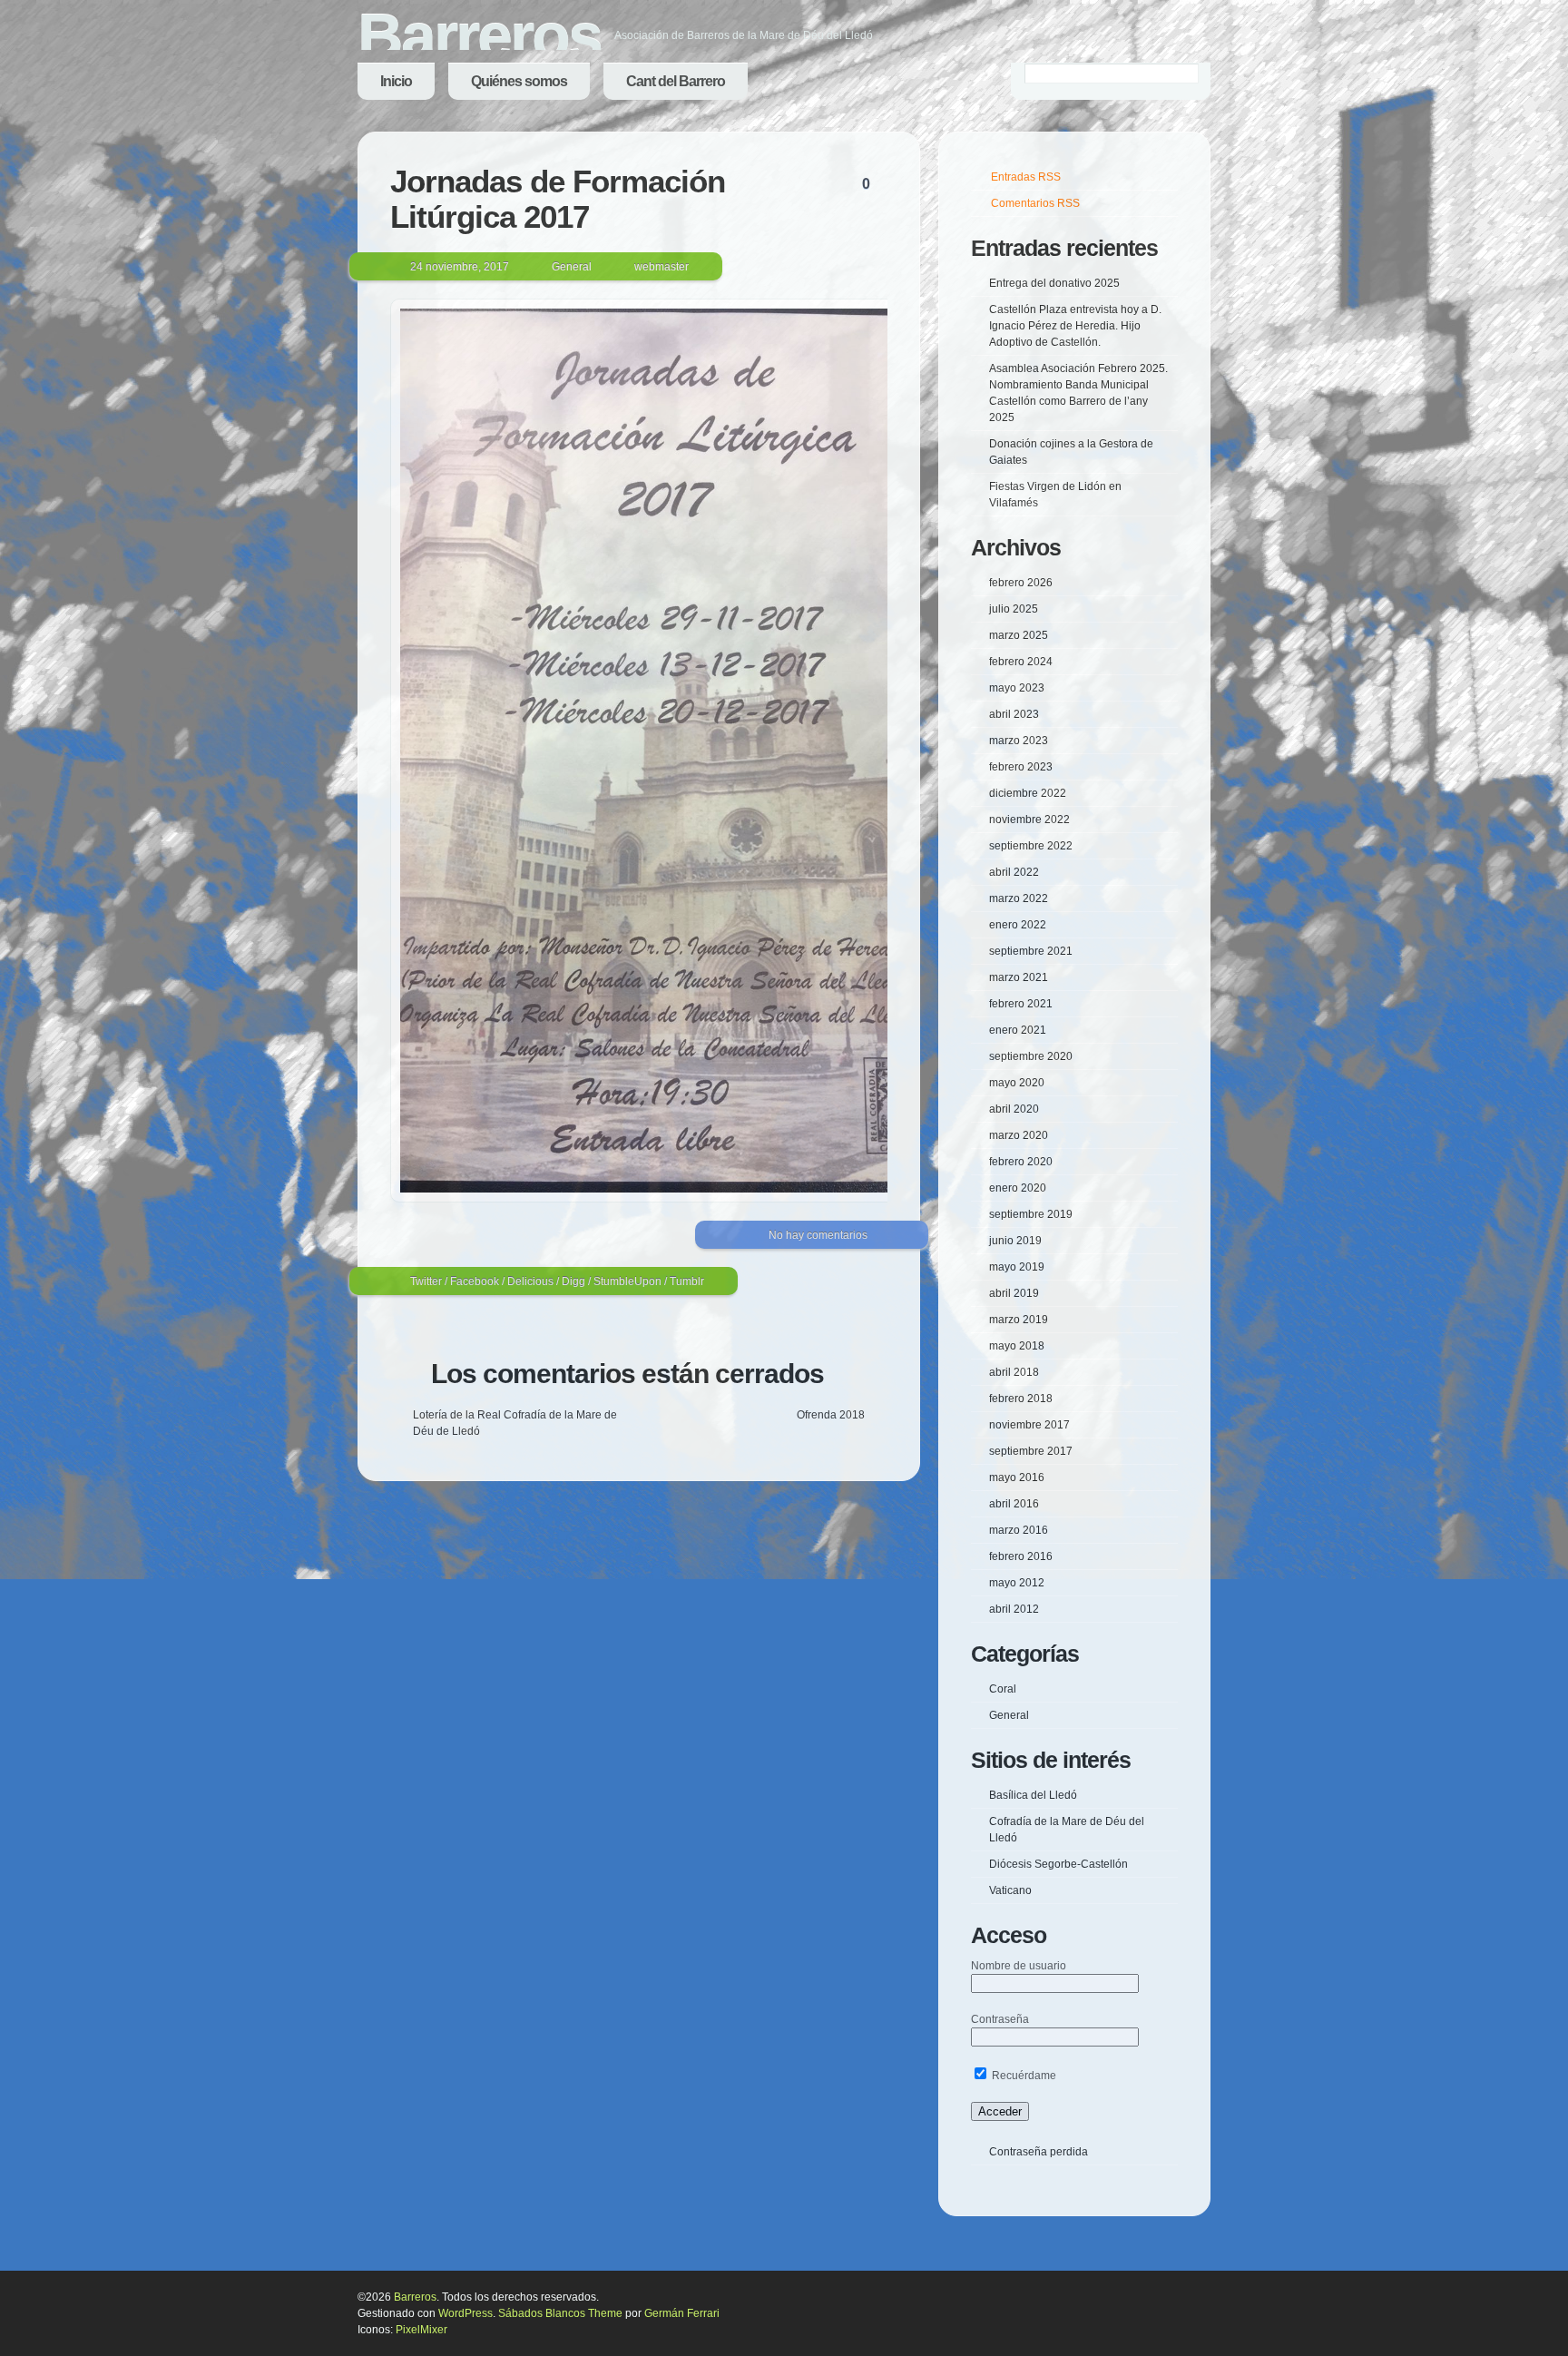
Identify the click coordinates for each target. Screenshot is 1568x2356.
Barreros (479, 36)
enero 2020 (1018, 1188)
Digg (573, 1281)
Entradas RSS (1026, 177)
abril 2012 (1014, 1609)
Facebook (475, 1281)
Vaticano (1010, 1890)
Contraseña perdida (1039, 2152)
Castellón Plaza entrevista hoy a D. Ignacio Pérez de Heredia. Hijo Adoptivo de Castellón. (1075, 326)
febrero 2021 (1021, 1004)
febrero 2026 (1021, 583)
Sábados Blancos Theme (560, 2313)
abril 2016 (1014, 1504)
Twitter (426, 1281)
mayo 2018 (1017, 1346)
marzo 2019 (1019, 1320)
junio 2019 (1015, 1241)
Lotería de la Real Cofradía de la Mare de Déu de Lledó (515, 1423)
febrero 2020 (1021, 1162)
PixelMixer (421, 2330)
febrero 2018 (1021, 1399)
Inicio (396, 81)
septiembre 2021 (1031, 951)
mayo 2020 (1017, 1083)
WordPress (465, 2313)
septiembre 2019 (1031, 1214)
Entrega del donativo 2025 (1054, 283)
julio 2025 (1014, 609)
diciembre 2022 (1028, 793)
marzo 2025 (1019, 635)
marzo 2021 (1019, 977)
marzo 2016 (1019, 1530)
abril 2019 (1014, 1293)
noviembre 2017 (1029, 1425)
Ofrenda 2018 (831, 1415)
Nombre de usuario (1019, 1966)
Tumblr (687, 1281)
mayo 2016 (1017, 1477)
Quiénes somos (519, 81)
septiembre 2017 (1031, 1451)
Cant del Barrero (676, 81)
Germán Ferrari (682, 2313)
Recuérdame (1023, 2076)
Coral (1003, 1689)
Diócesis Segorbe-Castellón (1058, 1864)
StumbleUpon (627, 1281)
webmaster (661, 267)
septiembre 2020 (1031, 1056)
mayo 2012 (1017, 1583)
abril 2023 (1014, 714)
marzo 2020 (1019, 1135)
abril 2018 (1014, 1372)
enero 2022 (1018, 925)
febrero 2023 (1021, 767)
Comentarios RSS (1035, 203)
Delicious (530, 1281)
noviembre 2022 (1029, 820)
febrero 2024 (1021, 662)
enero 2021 (1018, 1030)
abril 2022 (1014, 872)
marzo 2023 (1019, 741)
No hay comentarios (818, 1235)
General (572, 267)
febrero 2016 (1021, 1556)
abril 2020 (1014, 1109)
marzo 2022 (1019, 898)
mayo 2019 (1017, 1267)
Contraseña (1000, 2019)
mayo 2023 (1017, 688)
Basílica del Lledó (1033, 1795)
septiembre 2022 (1031, 846)
